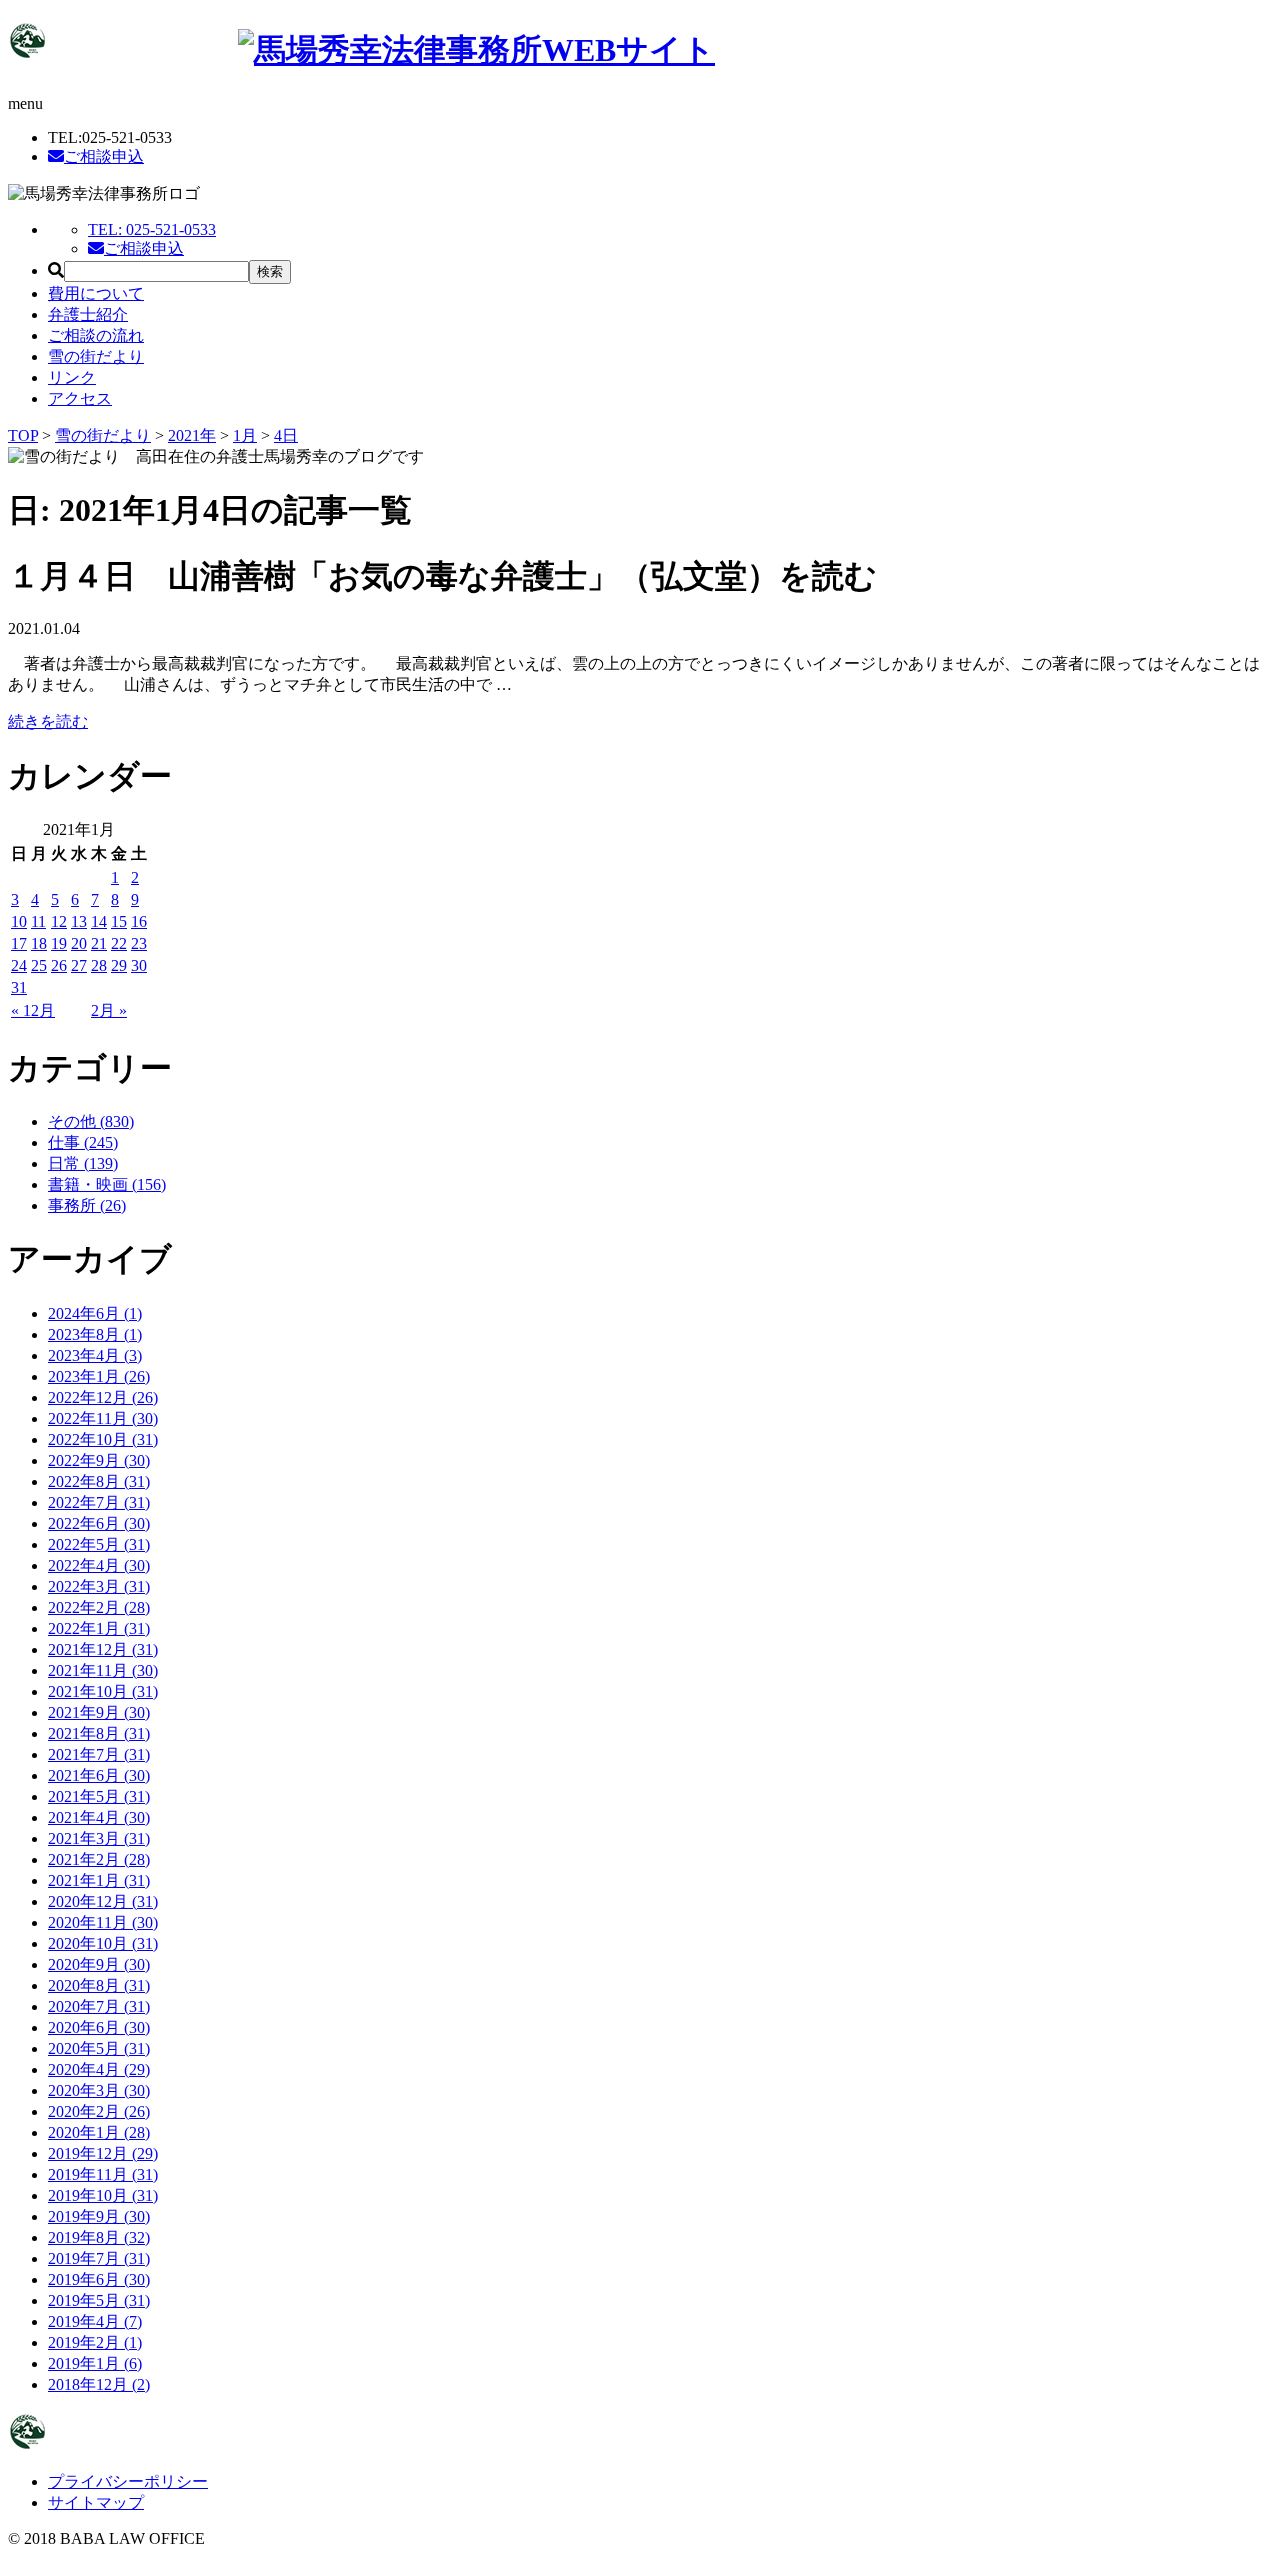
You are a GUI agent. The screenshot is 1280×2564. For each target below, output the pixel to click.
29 (119, 965)
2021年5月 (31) (99, 1796)
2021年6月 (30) (99, 1775)
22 (119, 943)
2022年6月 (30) (99, 1523)
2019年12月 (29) (103, 2153)
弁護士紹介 (88, 314)
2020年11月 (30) (103, 1922)
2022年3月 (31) (99, 1586)
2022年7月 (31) (99, 1502)
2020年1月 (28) (99, 2132)
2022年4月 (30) (99, 1565)
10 (19, 921)
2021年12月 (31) (103, 1649)
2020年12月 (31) (103, 1901)
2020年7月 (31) (99, 2006)
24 (19, 965)
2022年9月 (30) (99, 1460)
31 (19, 987)
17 (19, 943)
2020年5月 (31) (99, 2048)
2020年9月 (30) (99, 1964)
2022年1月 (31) (99, 1628)
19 (59, 943)
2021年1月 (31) (99, 1880)
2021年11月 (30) (103, 1670)
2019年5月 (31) (99, 2300)
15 (119, 921)
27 (79, 965)
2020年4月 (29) (99, 2069)
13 (79, 921)
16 (139, 921)
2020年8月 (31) (99, 1985)
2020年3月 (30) (99, 2090)
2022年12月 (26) (103, 1397)
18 (39, 943)
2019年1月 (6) (95, 2363)
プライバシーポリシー (128, 2481)
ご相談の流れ (96, 335)
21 (99, 943)
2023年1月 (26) (99, 1376)
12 (59, 921)
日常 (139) (83, 1163)
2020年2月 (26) (99, 2111)
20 (79, 943)
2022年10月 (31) (103, 1439)
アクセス (80, 398)
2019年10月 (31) (103, 2195)
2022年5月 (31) (99, 1544)
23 (139, 943)
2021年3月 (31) (99, 1838)
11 (38, 921)
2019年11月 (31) (103, 2174)
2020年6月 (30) (99, 2027)
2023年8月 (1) (95, 1334)
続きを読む (48, 721)
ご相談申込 (104, 156)
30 (139, 965)
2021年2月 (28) (99, 1859)
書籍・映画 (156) (107, 1184)
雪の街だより (96, 356)
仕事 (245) (83, 1142)
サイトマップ (96, 2502)
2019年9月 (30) (99, 2216)
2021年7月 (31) (99, 1754)
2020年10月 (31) (103, 1943)
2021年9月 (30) (99, 1712)
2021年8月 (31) (99, 1733)
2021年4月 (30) (99, 1817)
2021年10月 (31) (103, 1691)
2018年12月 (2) (99, 2384)
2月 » (109, 1010)
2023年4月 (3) (95, 1355)
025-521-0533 (152, 229)
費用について (96, 293)
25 (39, 965)
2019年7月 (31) (99, 2258)
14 (99, 921)
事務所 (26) (87, 1205)
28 (99, 965)
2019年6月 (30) (99, 2279)
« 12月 (33, 1010)
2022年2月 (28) (99, 1607)
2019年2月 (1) (95, 2342)
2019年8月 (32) (99, 2237)
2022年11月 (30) (103, 1418)
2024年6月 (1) (95, 1313)
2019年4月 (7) (95, 2321)
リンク (72, 377)
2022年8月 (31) (99, 1481)
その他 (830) (91, 1121)
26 (59, 965)
